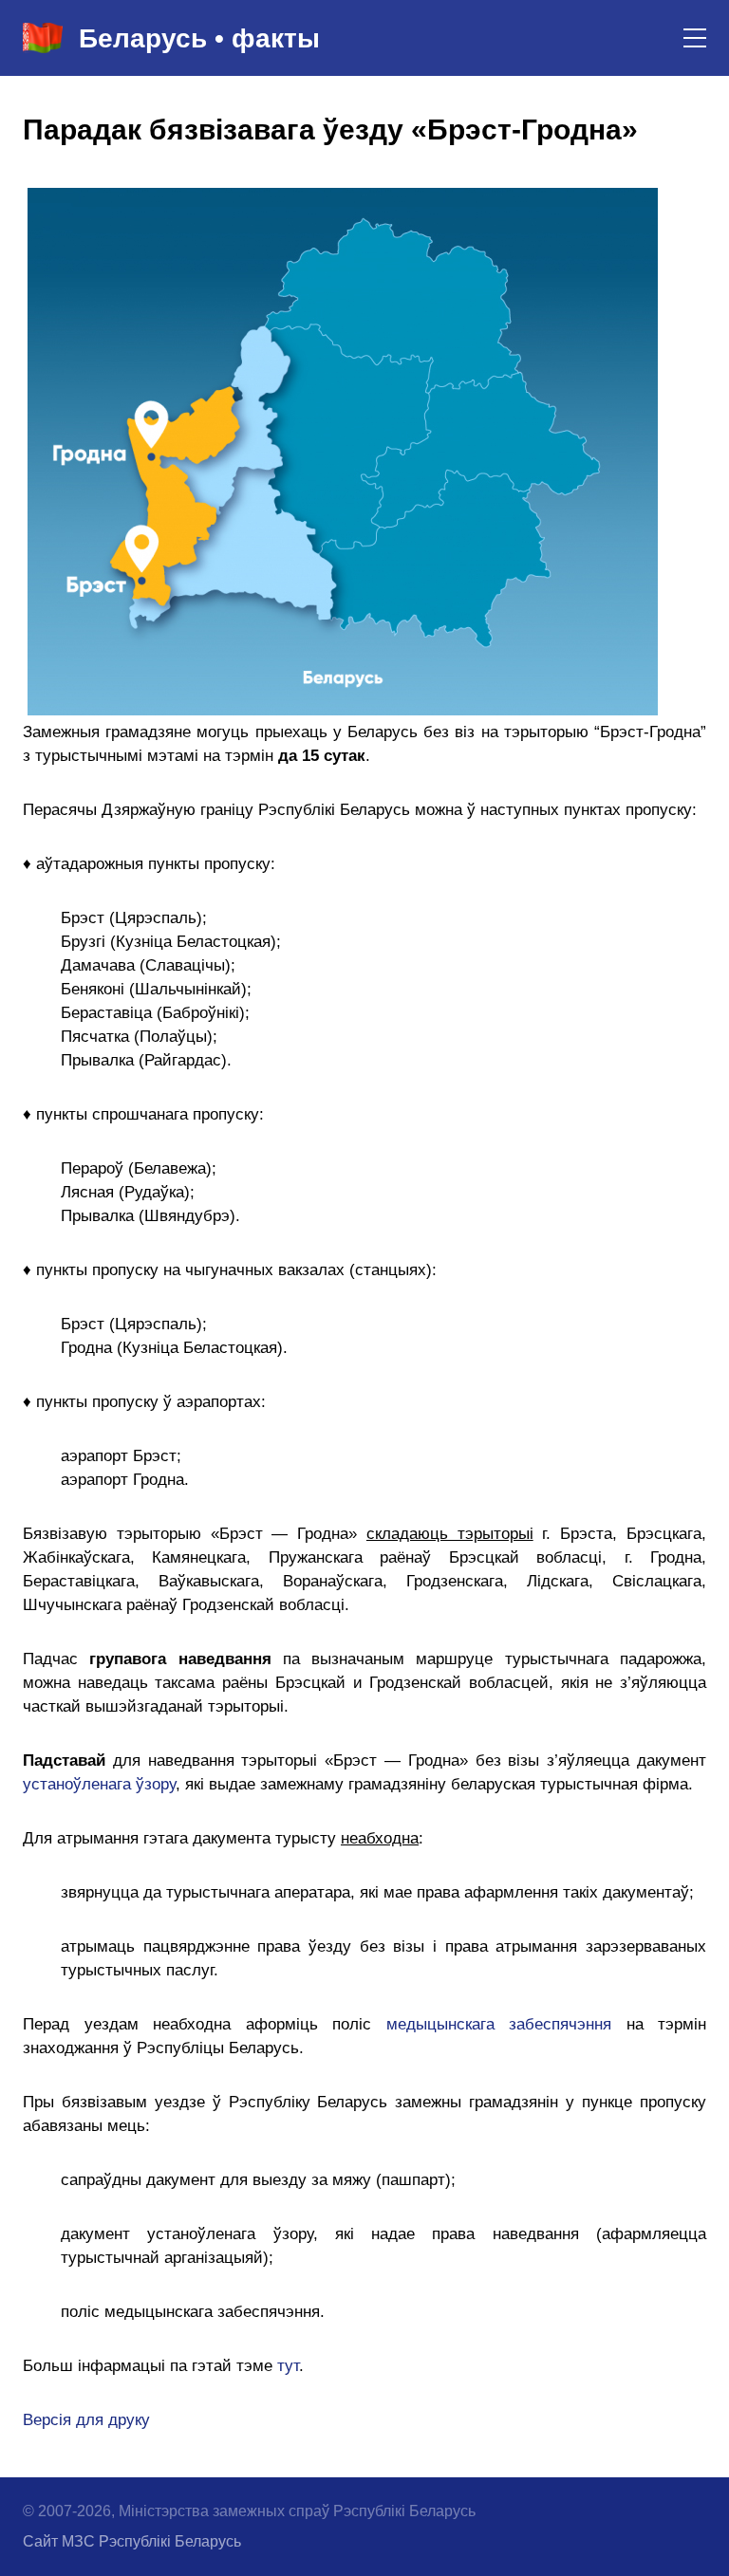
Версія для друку (86, 2420)
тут (288, 2366)
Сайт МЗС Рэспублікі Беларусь (132, 2541)
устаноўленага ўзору (99, 1784)
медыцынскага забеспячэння (499, 2024)
